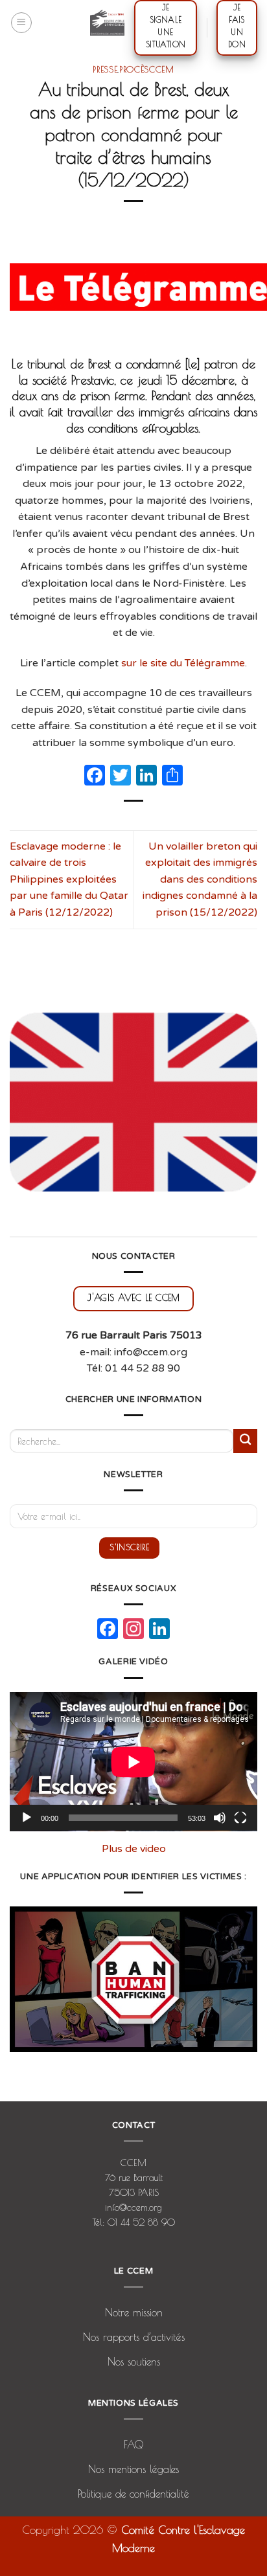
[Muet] (220, 1818)
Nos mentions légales (133, 2469)
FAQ (133, 2445)
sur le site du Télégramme (183, 663)
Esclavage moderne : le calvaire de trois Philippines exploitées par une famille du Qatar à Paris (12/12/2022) (69, 879)
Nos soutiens (134, 2362)
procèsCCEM (147, 69)
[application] (133, 1762)
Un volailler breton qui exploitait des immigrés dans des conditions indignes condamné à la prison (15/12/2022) (200, 879)
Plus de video (134, 1849)
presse (105, 69)
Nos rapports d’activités (134, 2337)
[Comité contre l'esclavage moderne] (107, 23)
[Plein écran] (240, 1818)
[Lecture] (27, 1818)
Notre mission (134, 2312)
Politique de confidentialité (133, 2494)
